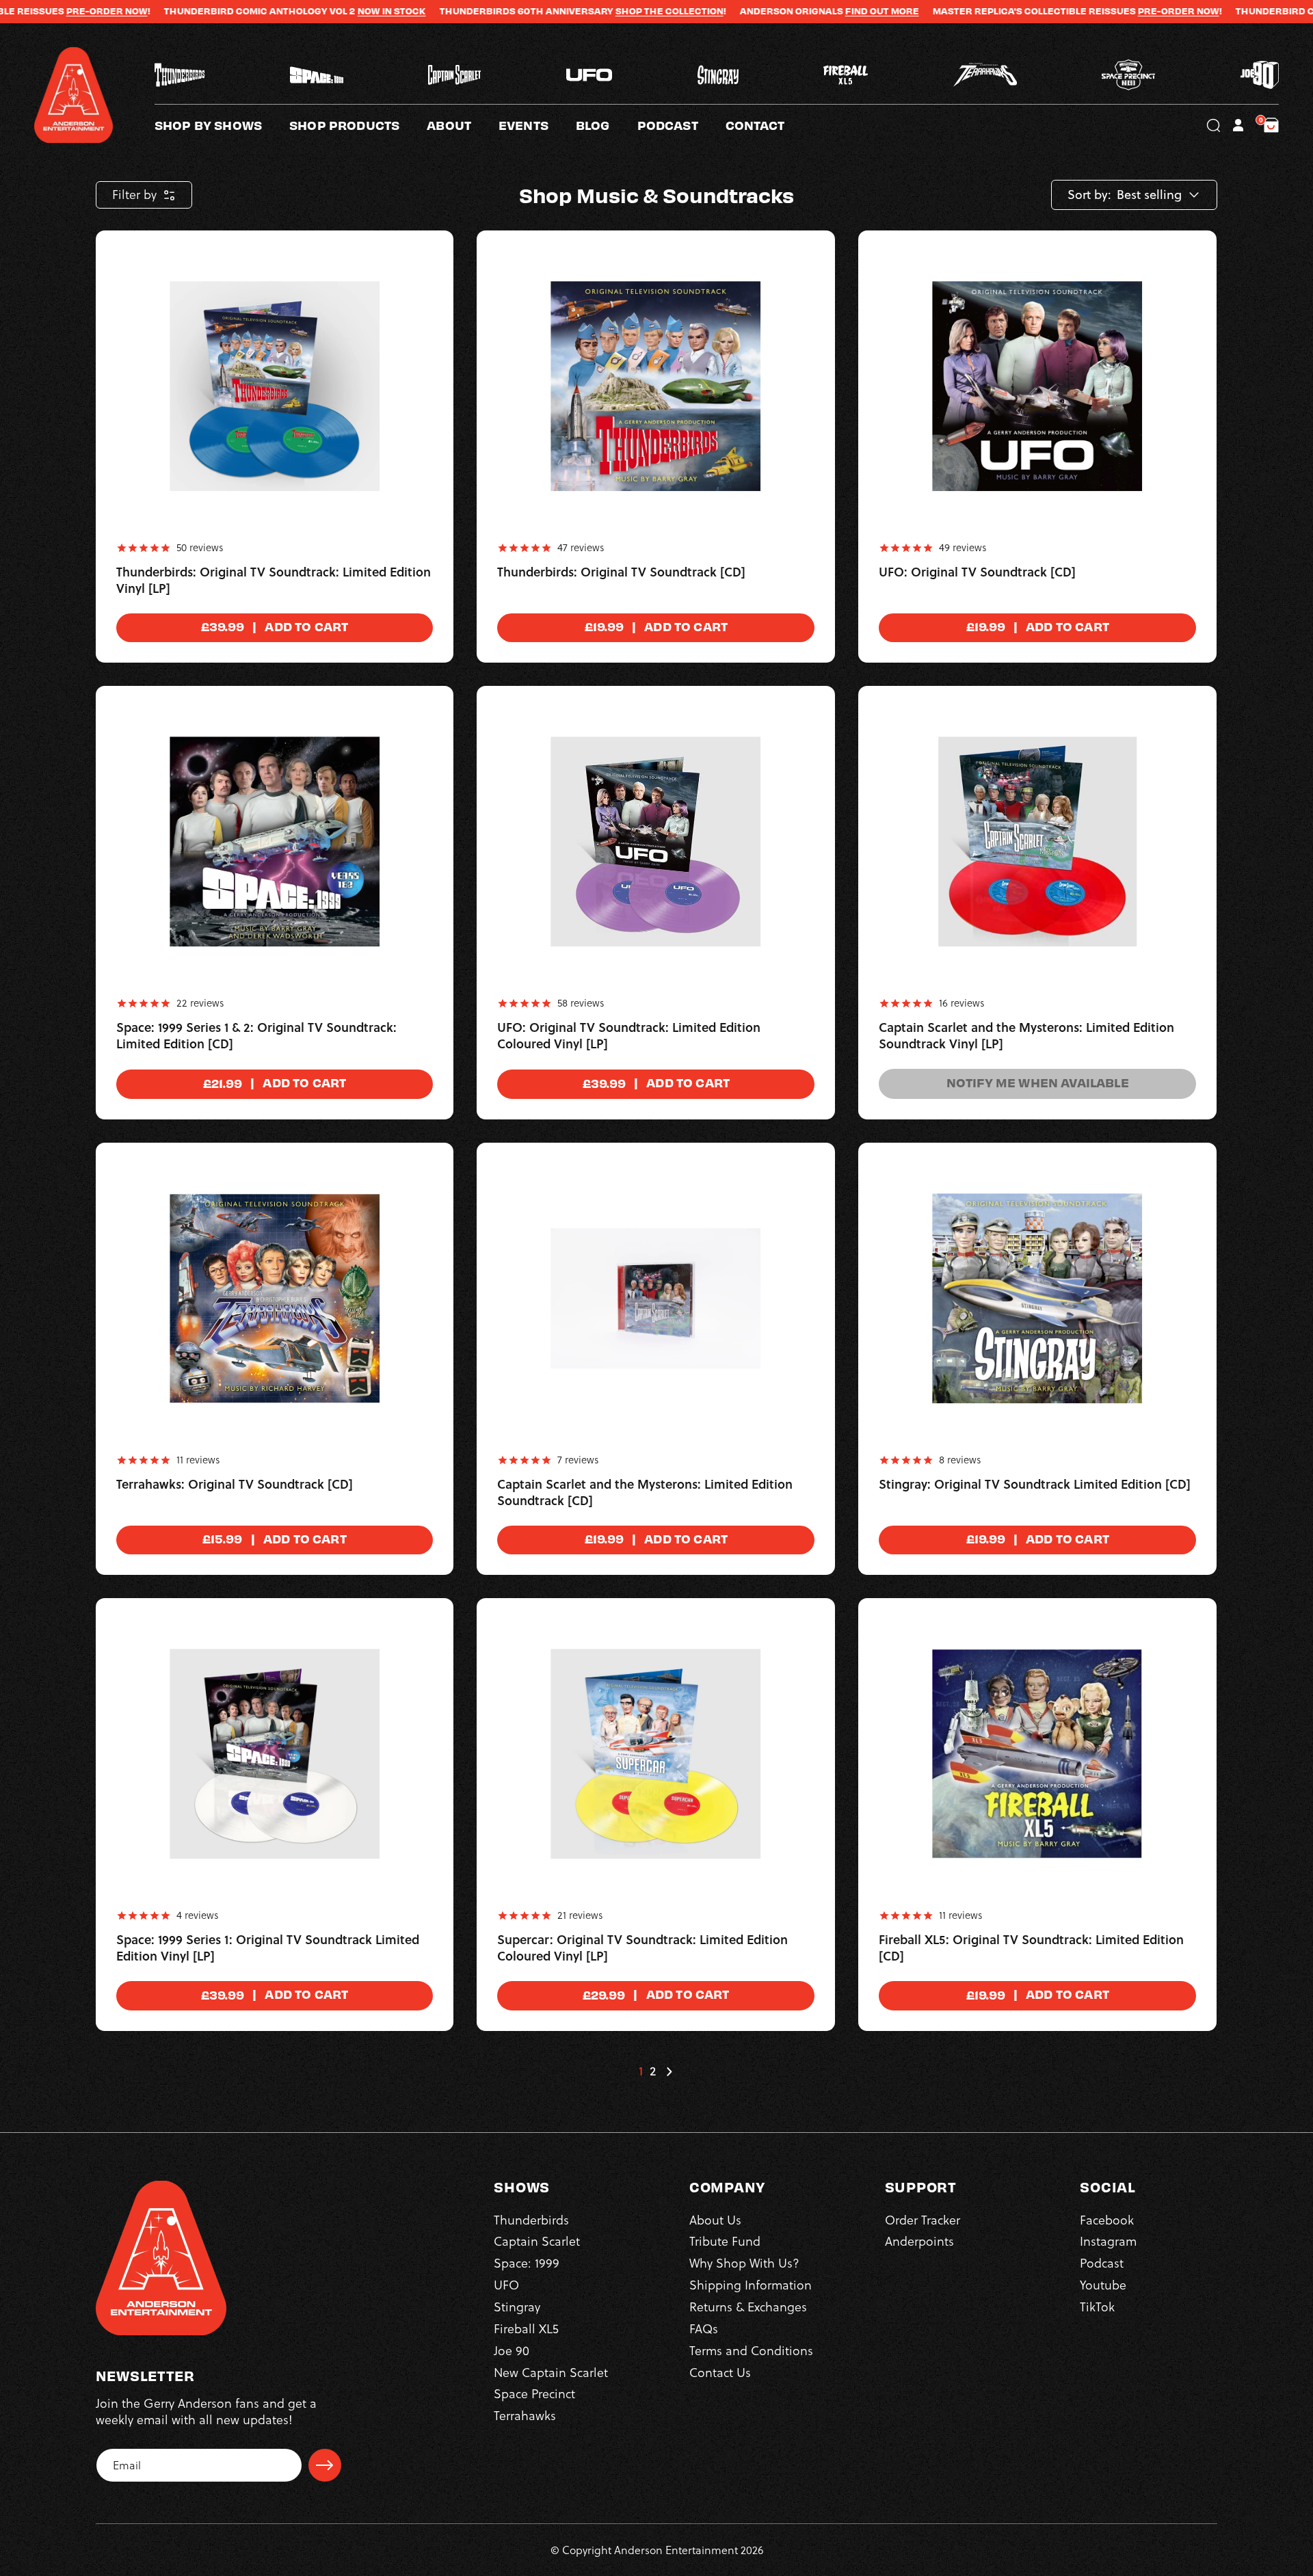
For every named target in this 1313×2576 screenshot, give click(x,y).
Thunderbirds (531, 2220)
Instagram (1108, 2241)
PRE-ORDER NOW (1065, 11)
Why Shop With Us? (744, 2263)
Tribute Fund (725, 2241)
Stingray (517, 2307)
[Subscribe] (325, 2465)
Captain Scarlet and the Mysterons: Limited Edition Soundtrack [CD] (645, 1493)
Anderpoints (919, 2241)
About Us (715, 2220)
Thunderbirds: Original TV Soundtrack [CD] (621, 572)
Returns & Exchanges (748, 2307)
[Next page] (669, 2071)
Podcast (1102, 2263)
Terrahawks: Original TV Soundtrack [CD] (235, 1485)
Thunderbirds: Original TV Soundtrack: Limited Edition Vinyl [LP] (274, 581)
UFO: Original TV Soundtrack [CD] (977, 572)
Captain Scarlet (537, 2241)
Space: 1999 (527, 2263)
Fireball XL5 (526, 2329)
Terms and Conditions (751, 2351)
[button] (463, 125)
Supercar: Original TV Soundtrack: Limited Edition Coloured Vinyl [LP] (642, 1948)
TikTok (1097, 2307)
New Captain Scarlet (551, 2373)
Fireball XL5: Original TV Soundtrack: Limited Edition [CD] (1031, 1948)
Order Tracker (923, 2220)
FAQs (704, 2329)
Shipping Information (751, 2285)
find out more (769, 11)
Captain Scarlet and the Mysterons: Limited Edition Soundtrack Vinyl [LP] (1026, 1036)
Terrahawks (525, 2416)
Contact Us (720, 2373)
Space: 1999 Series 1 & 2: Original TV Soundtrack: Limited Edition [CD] (256, 1036)
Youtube (1103, 2285)
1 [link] (641, 2071)
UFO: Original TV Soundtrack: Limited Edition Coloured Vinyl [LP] (629, 1036)
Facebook (1107, 2220)
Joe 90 (512, 2351)
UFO (506, 2285)
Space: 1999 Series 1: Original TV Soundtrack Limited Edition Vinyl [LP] (268, 1948)
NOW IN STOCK (278, 11)
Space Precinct (534, 2394)
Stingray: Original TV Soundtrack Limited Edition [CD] (1035, 1485)
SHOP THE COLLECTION (556, 11)
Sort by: (1089, 195)
